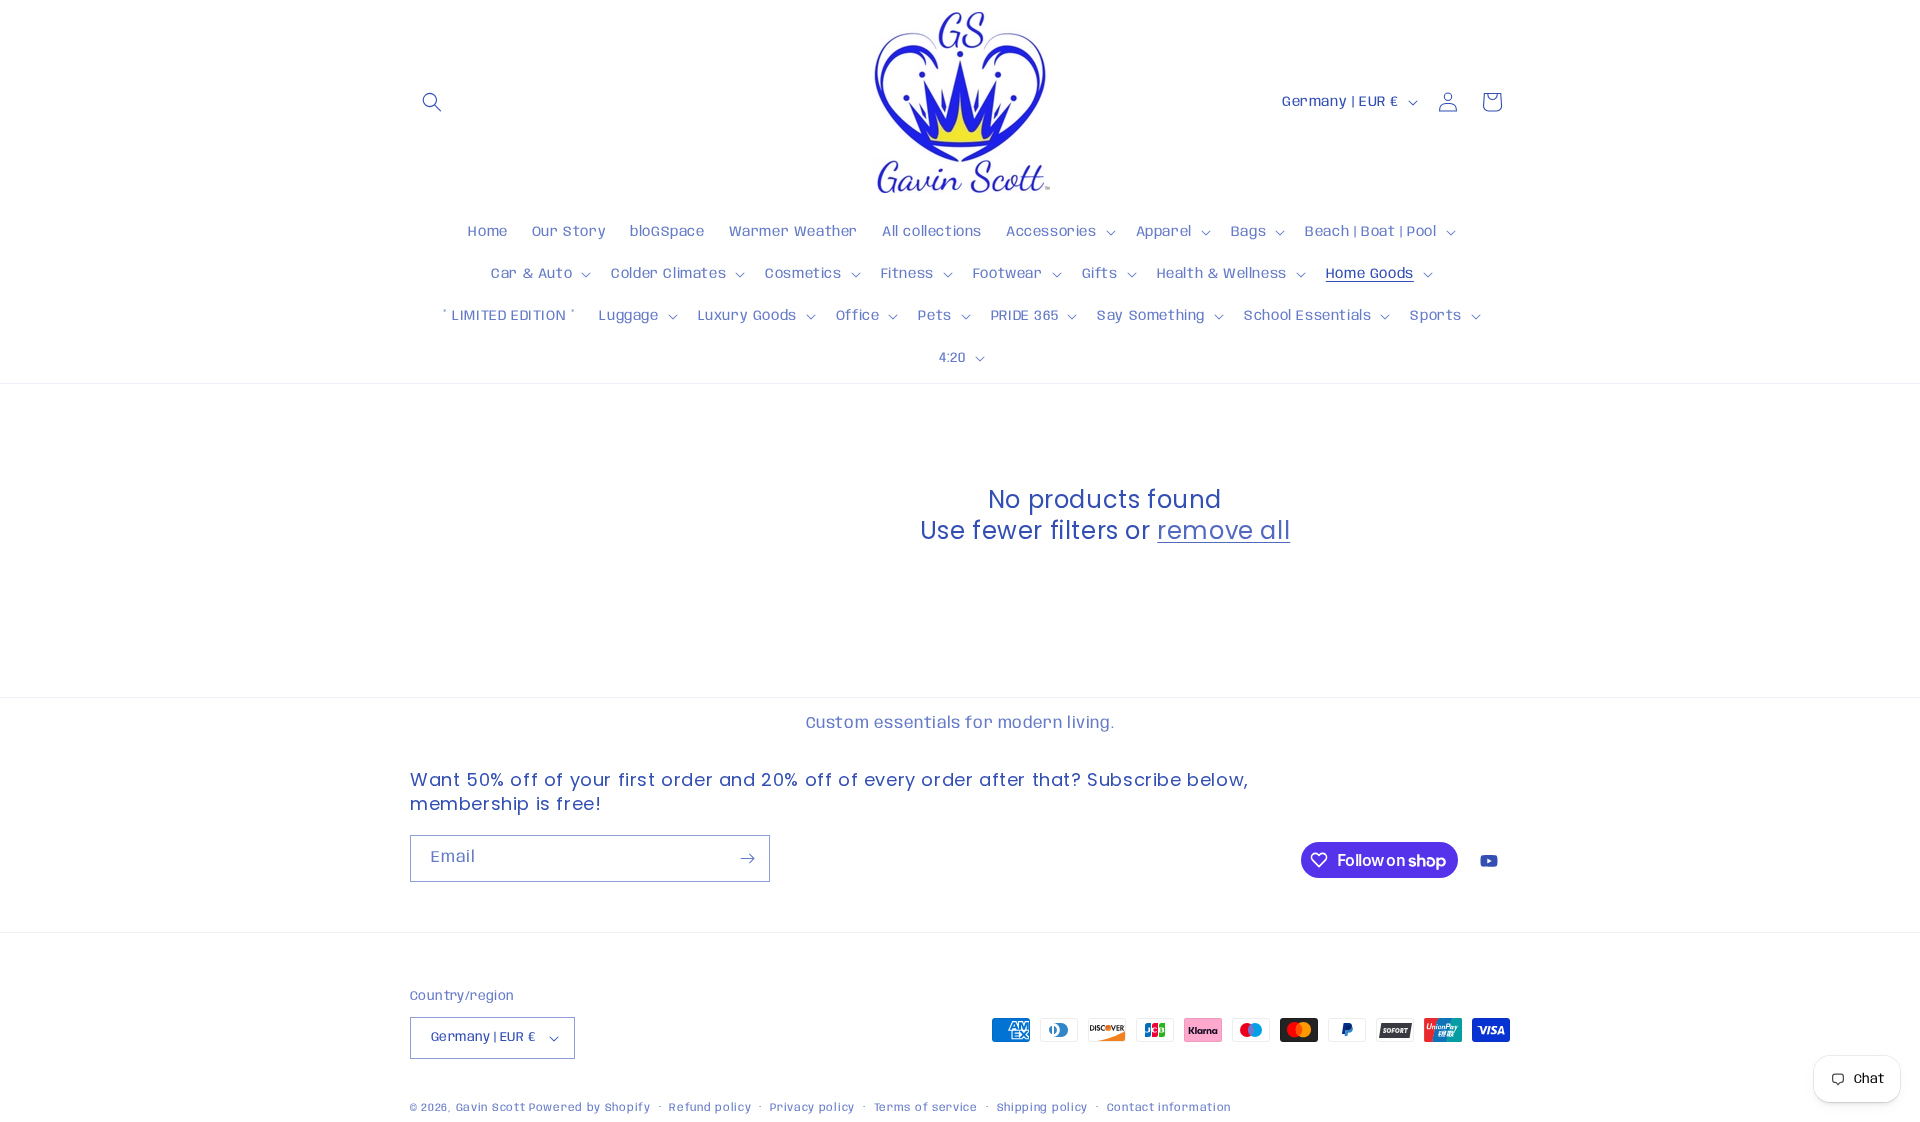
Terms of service (926, 1108)
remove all (1223, 530)
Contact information (1169, 1108)
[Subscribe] (747, 858)
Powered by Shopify (590, 1108)
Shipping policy (1043, 1108)
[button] (432, 102)
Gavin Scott (492, 1108)
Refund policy (710, 1108)
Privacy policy (812, 1108)
